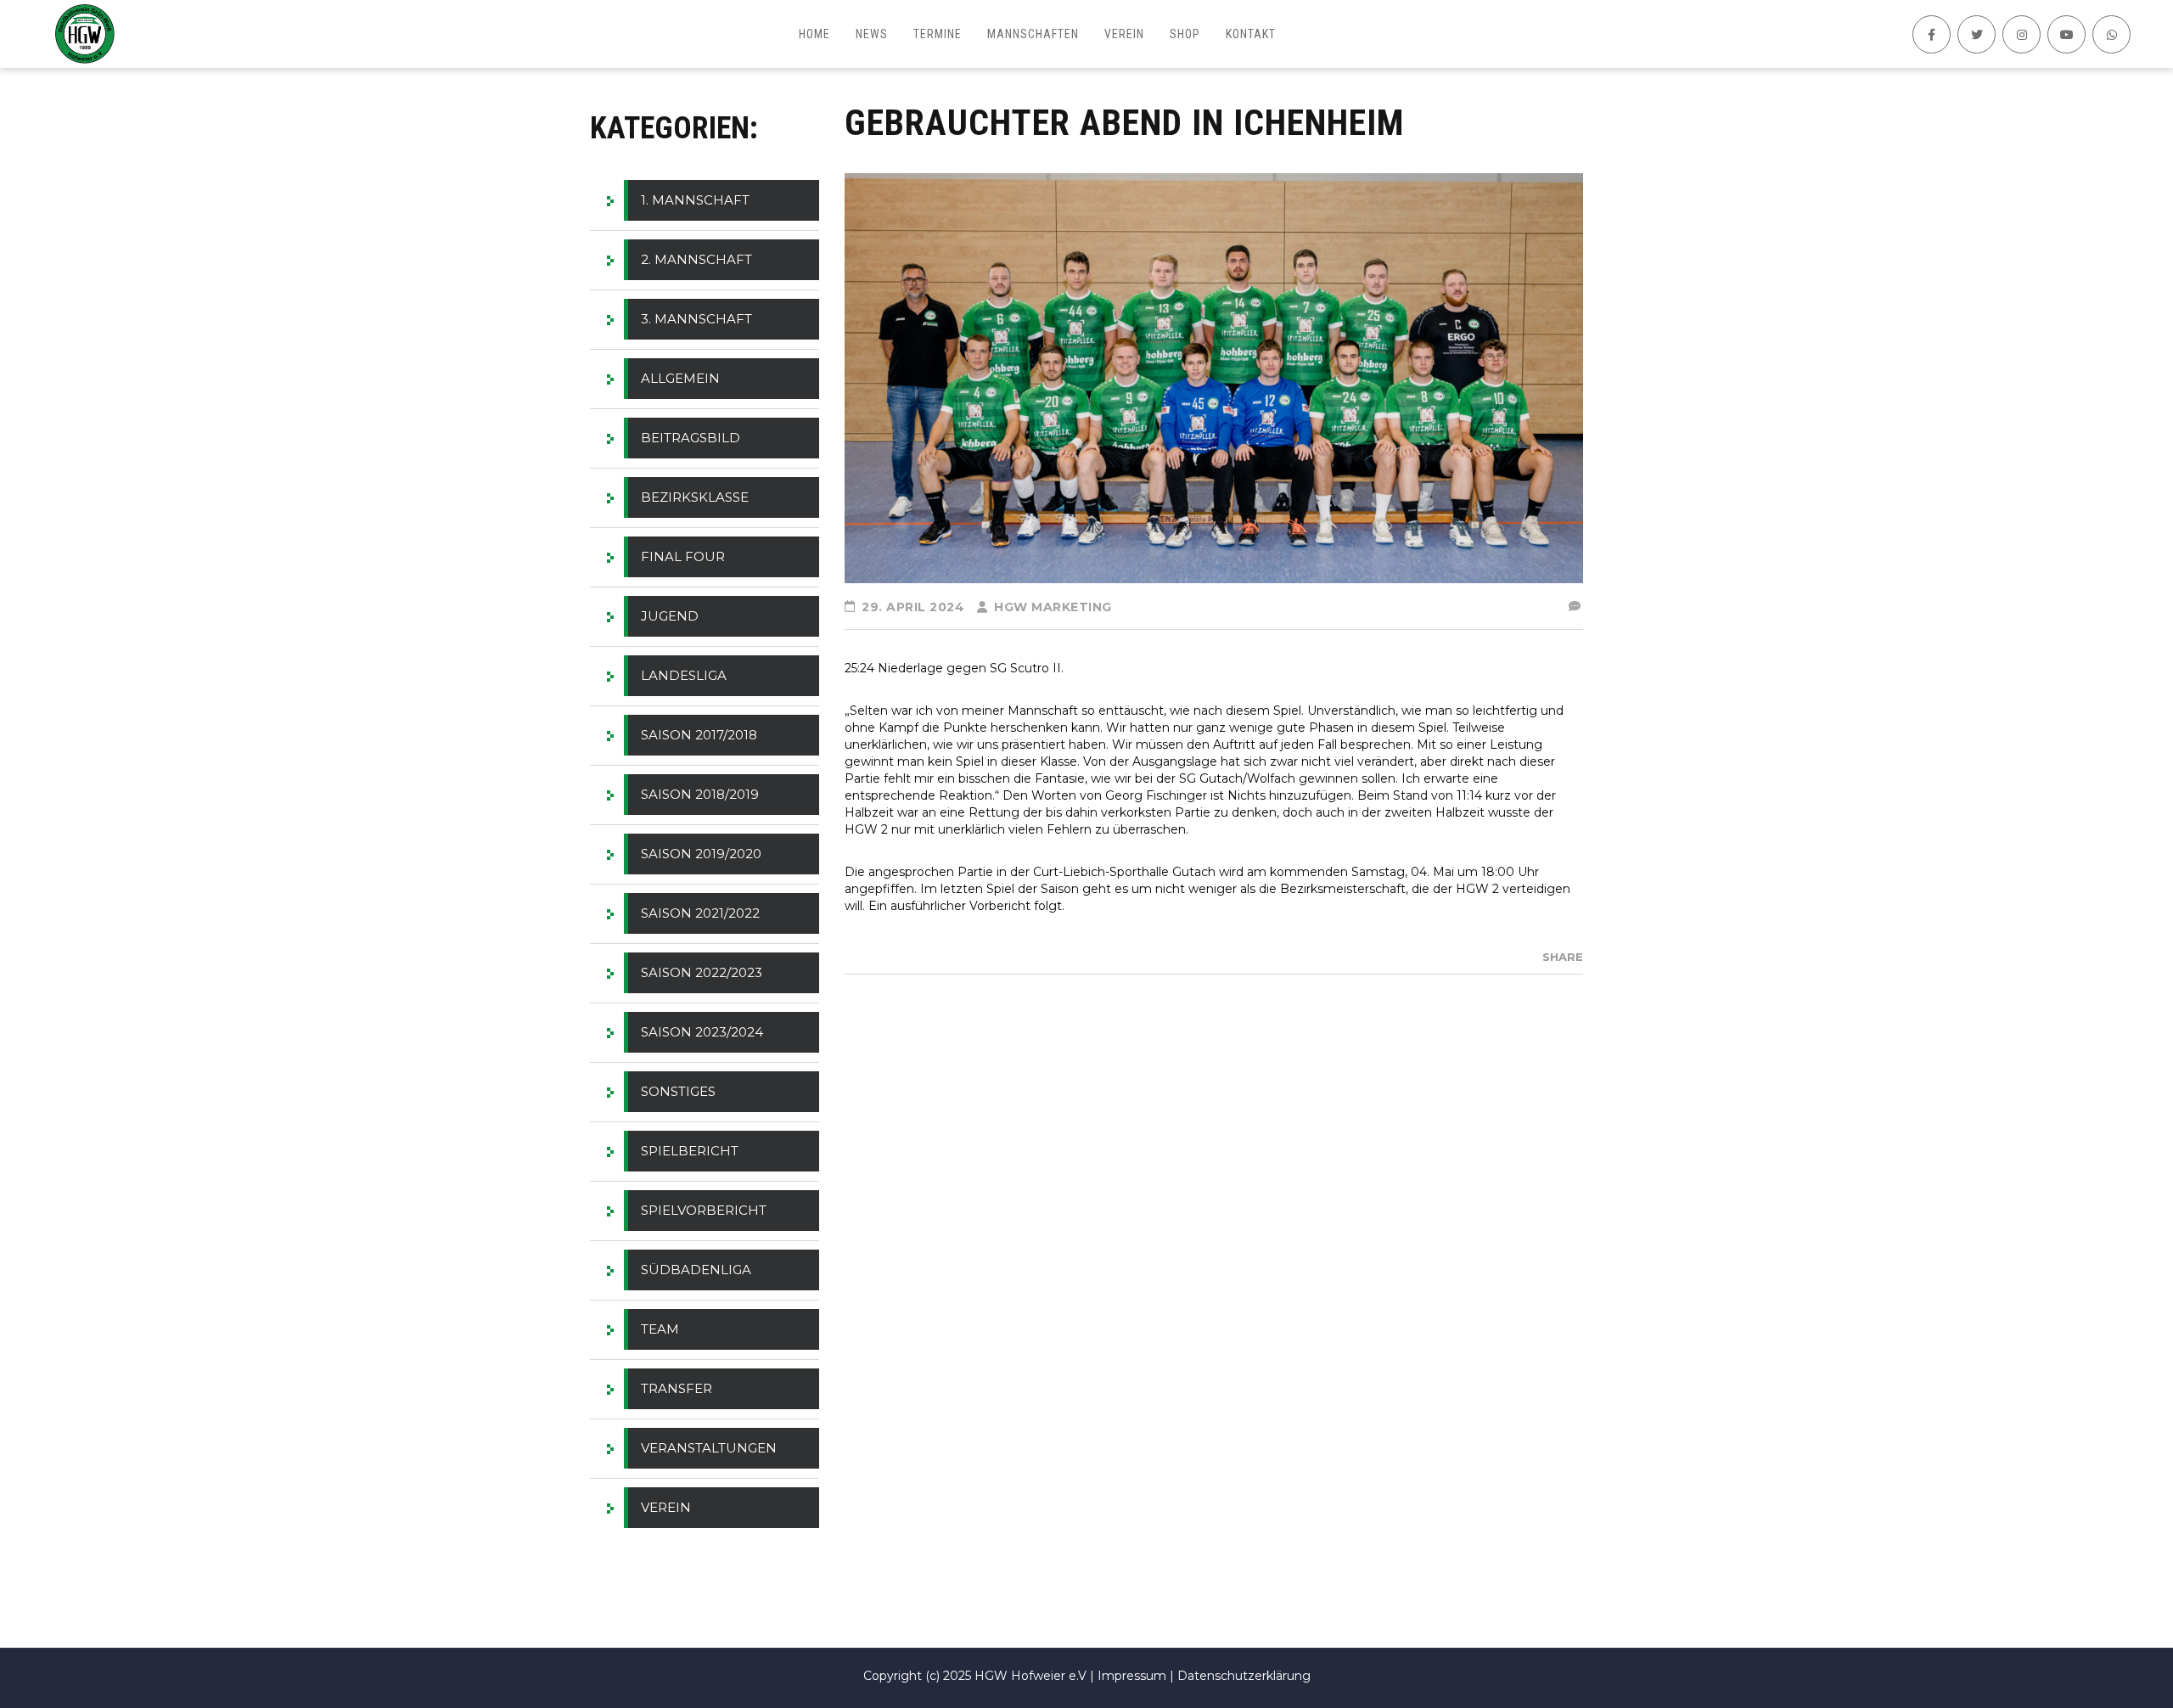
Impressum (1132, 1676)
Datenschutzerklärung (1244, 1676)
